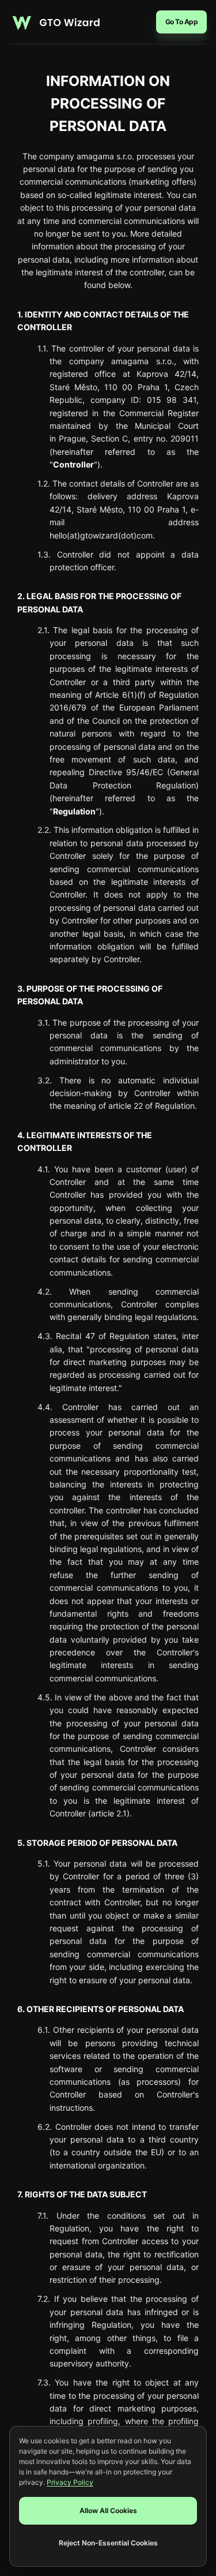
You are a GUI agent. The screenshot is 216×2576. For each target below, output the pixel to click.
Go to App (182, 22)
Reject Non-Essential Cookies (108, 2543)
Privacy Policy (70, 2482)
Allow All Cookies (108, 2510)
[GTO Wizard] (55, 22)
